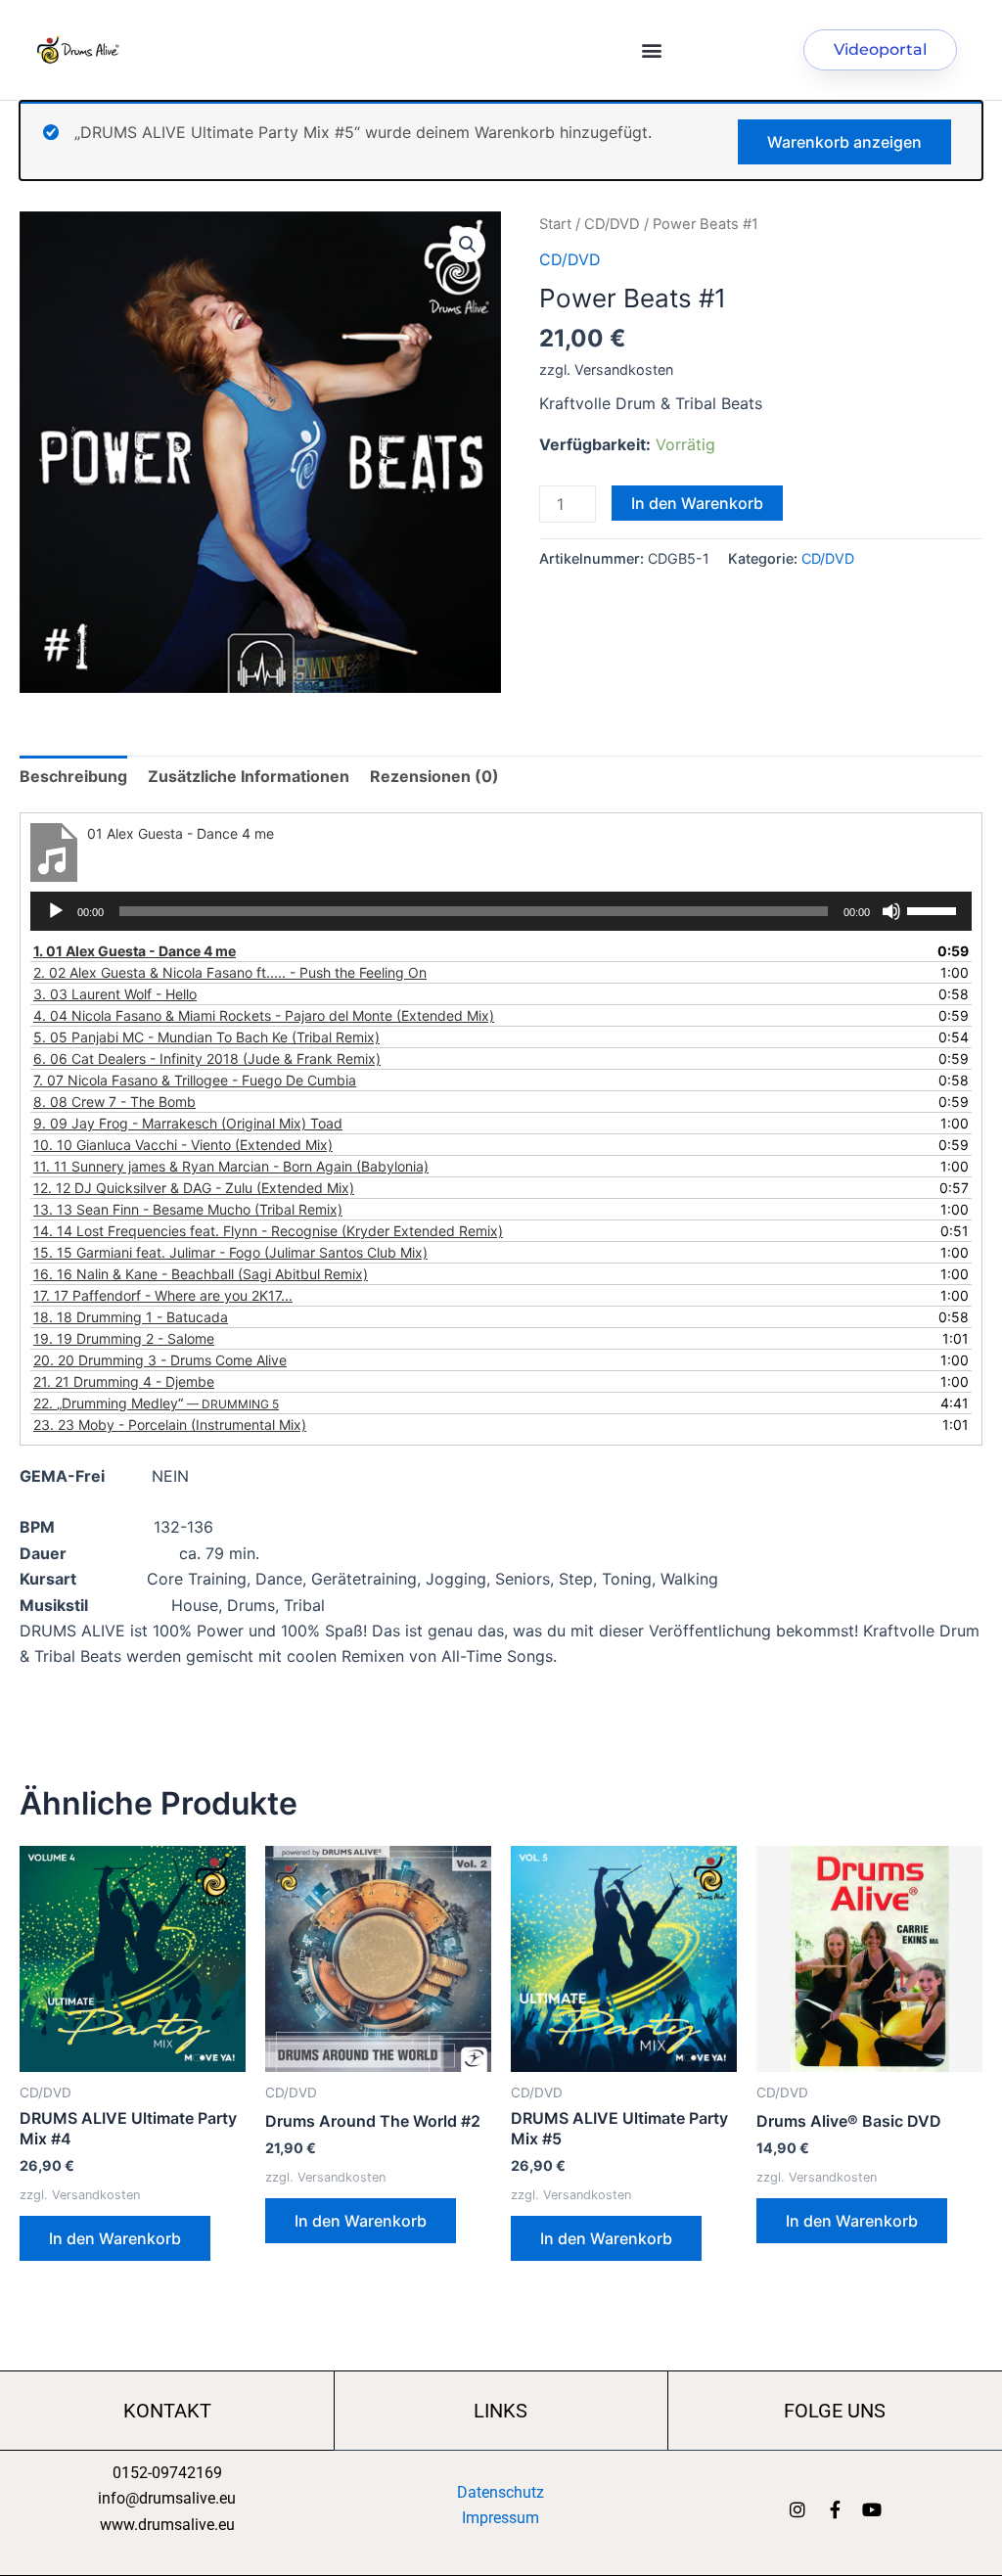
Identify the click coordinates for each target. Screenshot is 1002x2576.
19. (124, 1338)
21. (124, 1381)
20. (160, 1360)
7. (195, 1080)
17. (163, 1295)
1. (135, 951)
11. (231, 1166)
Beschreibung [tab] (73, 776)
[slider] (934, 909)
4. (264, 1015)
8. (114, 1102)
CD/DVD (612, 224)
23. (170, 1425)
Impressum (501, 2518)
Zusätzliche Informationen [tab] (249, 776)
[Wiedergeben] (56, 911)
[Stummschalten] (891, 911)
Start (555, 224)
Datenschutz (501, 2492)
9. (188, 1123)
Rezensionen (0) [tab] (434, 776)
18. (131, 1317)
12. (194, 1188)
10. (183, 1145)
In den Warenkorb (697, 503)
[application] (501, 911)
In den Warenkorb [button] (115, 2238)
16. (201, 1274)
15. (230, 1252)
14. (268, 1231)
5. (206, 1037)
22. (156, 1403)
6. (207, 1058)
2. (230, 972)
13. (188, 1209)
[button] (651, 50)
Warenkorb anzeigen (844, 142)
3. (115, 994)
